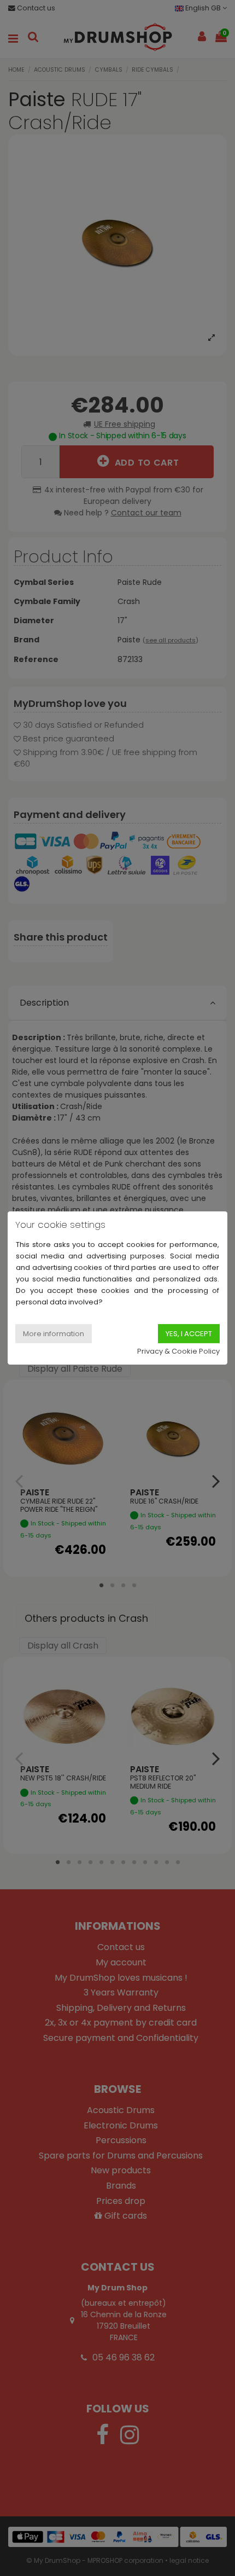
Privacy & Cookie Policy (178, 1351)
